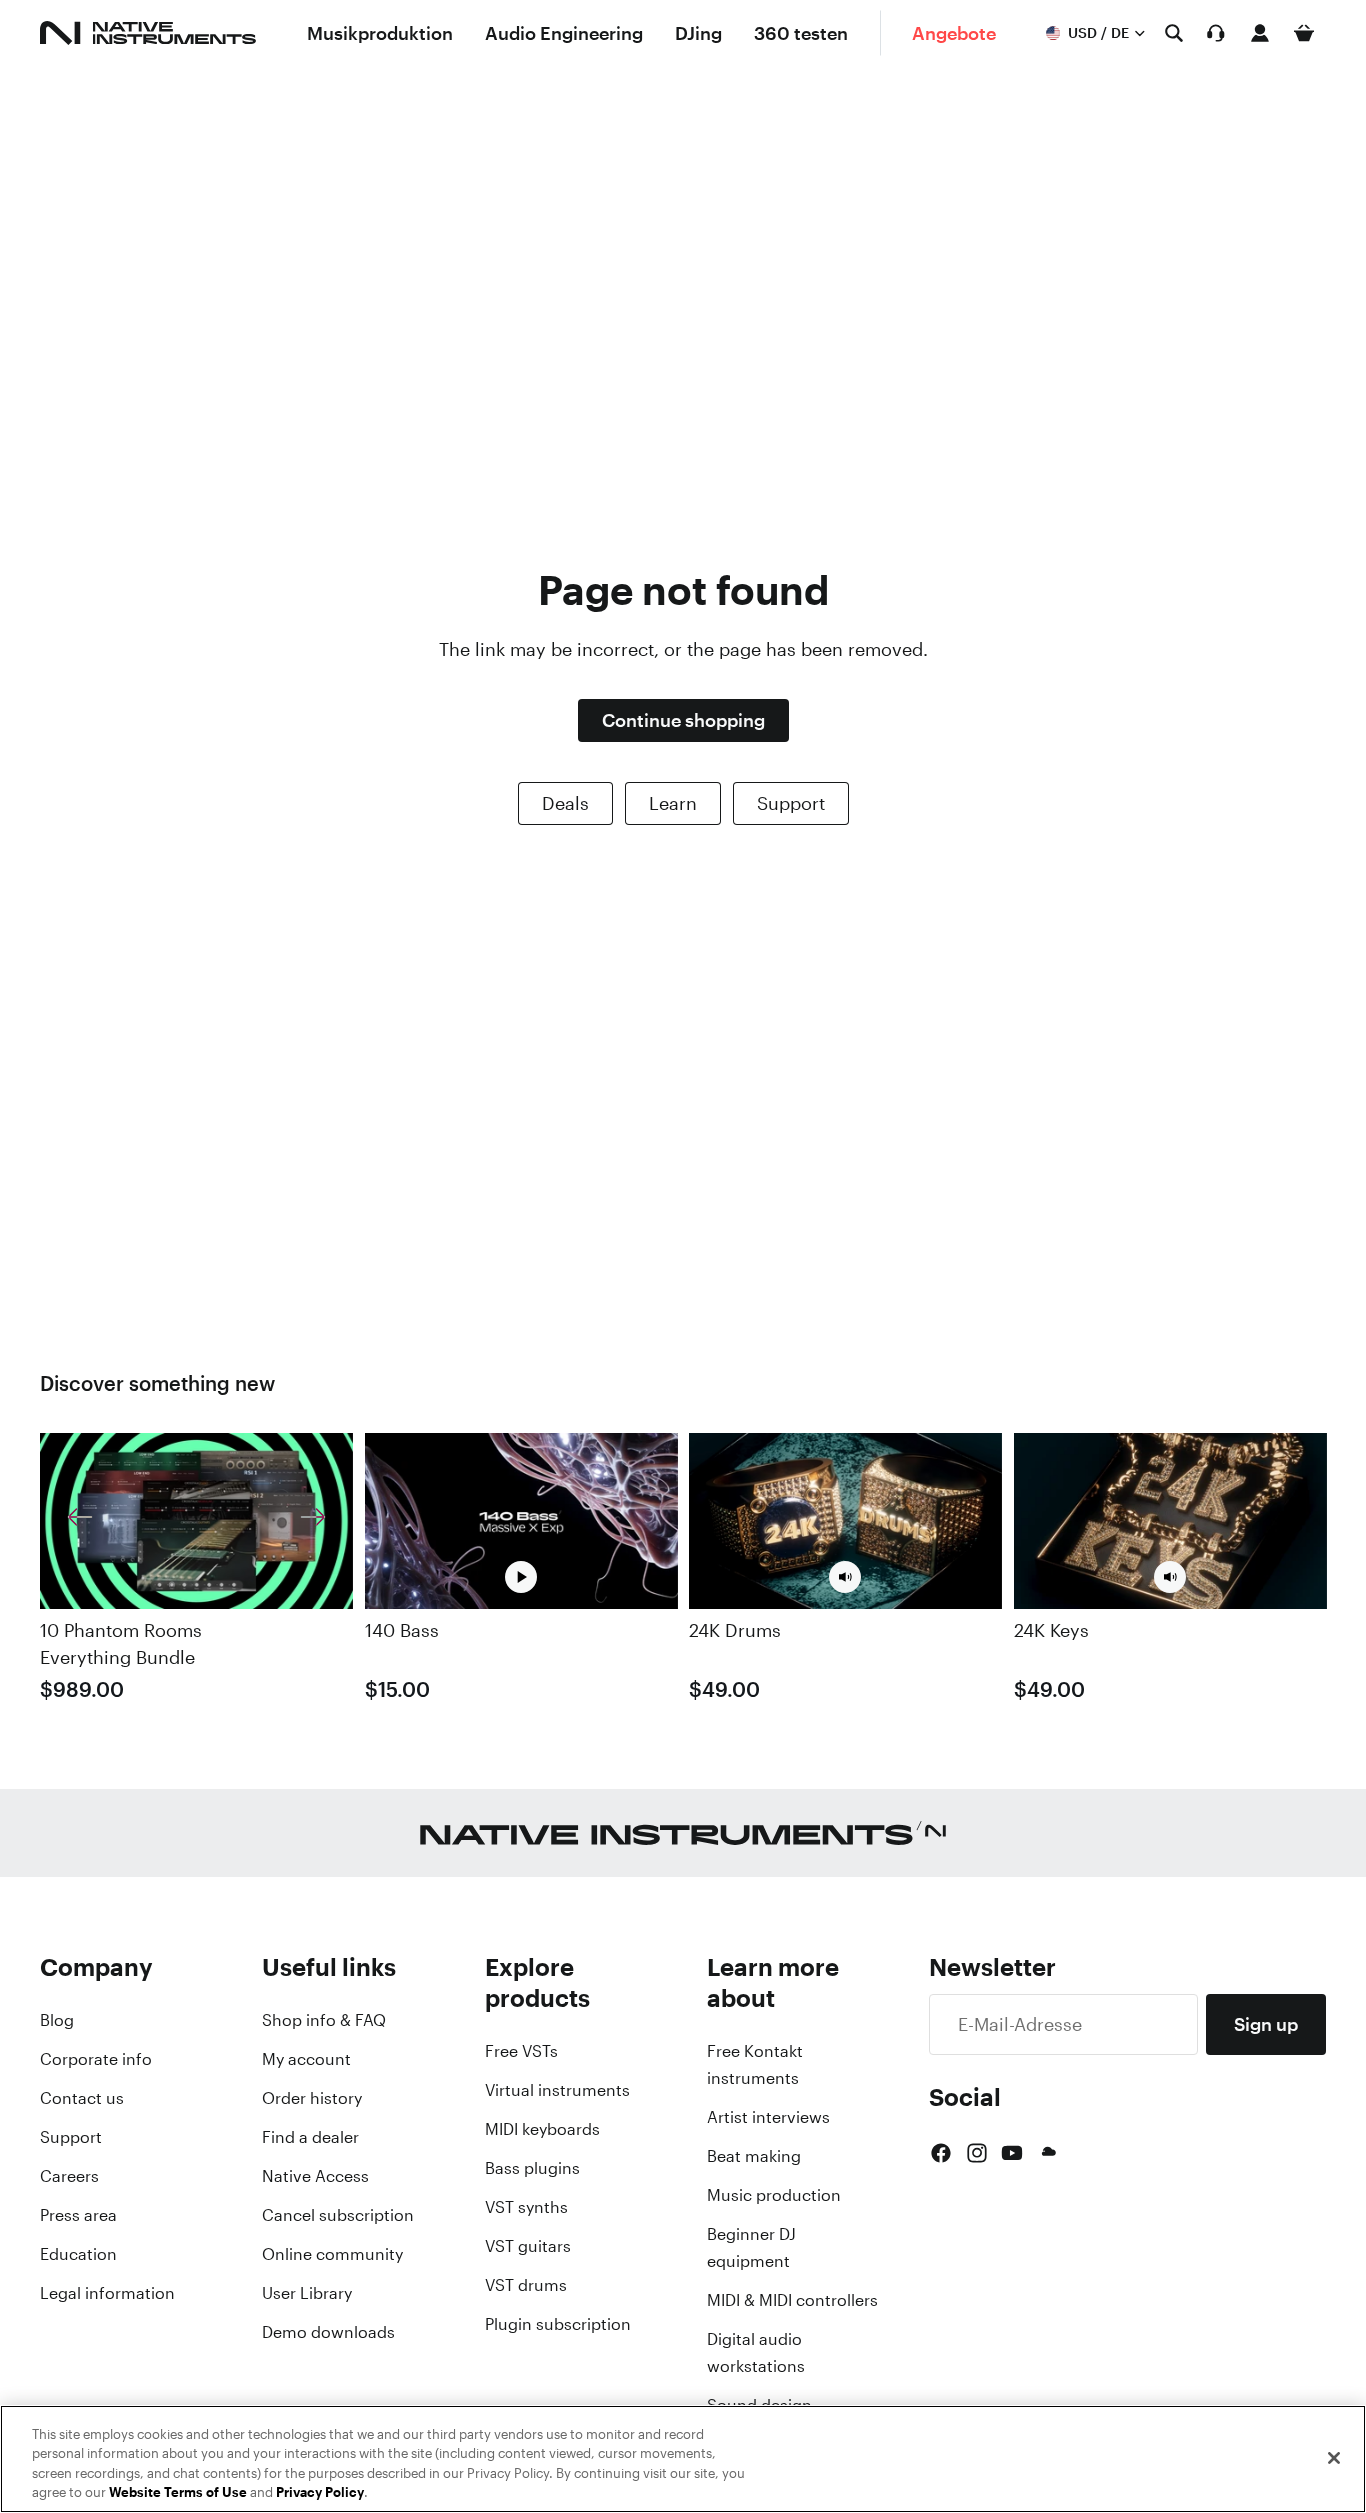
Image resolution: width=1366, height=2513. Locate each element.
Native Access (315, 2176)
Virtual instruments (557, 2090)
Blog (57, 2020)
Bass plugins (532, 2168)
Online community (332, 2254)
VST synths (526, 2207)
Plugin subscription (558, 2324)
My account (306, 2059)
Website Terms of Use (178, 2492)
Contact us (82, 2098)
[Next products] (313, 1520)
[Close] (1334, 2458)
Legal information (107, 2293)
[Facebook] (941, 2153)
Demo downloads (328, 2332)
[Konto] (1260, 33)
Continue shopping (683, 720)
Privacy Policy (320, 2492)
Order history (312, 2098)
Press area (78, 2215)
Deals (565, 803)
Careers (69, 2176)
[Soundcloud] (1047, 2153)
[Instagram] (977, 2153)
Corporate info (96, 2059)
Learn (673, 803)
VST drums (526, 2285)
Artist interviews (768, 2117)
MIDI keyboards (542, 2129)
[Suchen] (1174, 33)
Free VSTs (521, 2051)
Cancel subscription (338, 2215)
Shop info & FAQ (324, 2020)
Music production (774, 2195)
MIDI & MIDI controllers (792, 2300)
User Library (307, 2293)
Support (791, 803)
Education (78, 2254)
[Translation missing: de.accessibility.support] (1216, 33)
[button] (845, 1577)
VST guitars (528, 2246)
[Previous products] (80, 1520)
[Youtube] (1012, 2153)
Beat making (754, 2156)
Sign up (1266, 2024)
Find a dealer (310, 2137)
